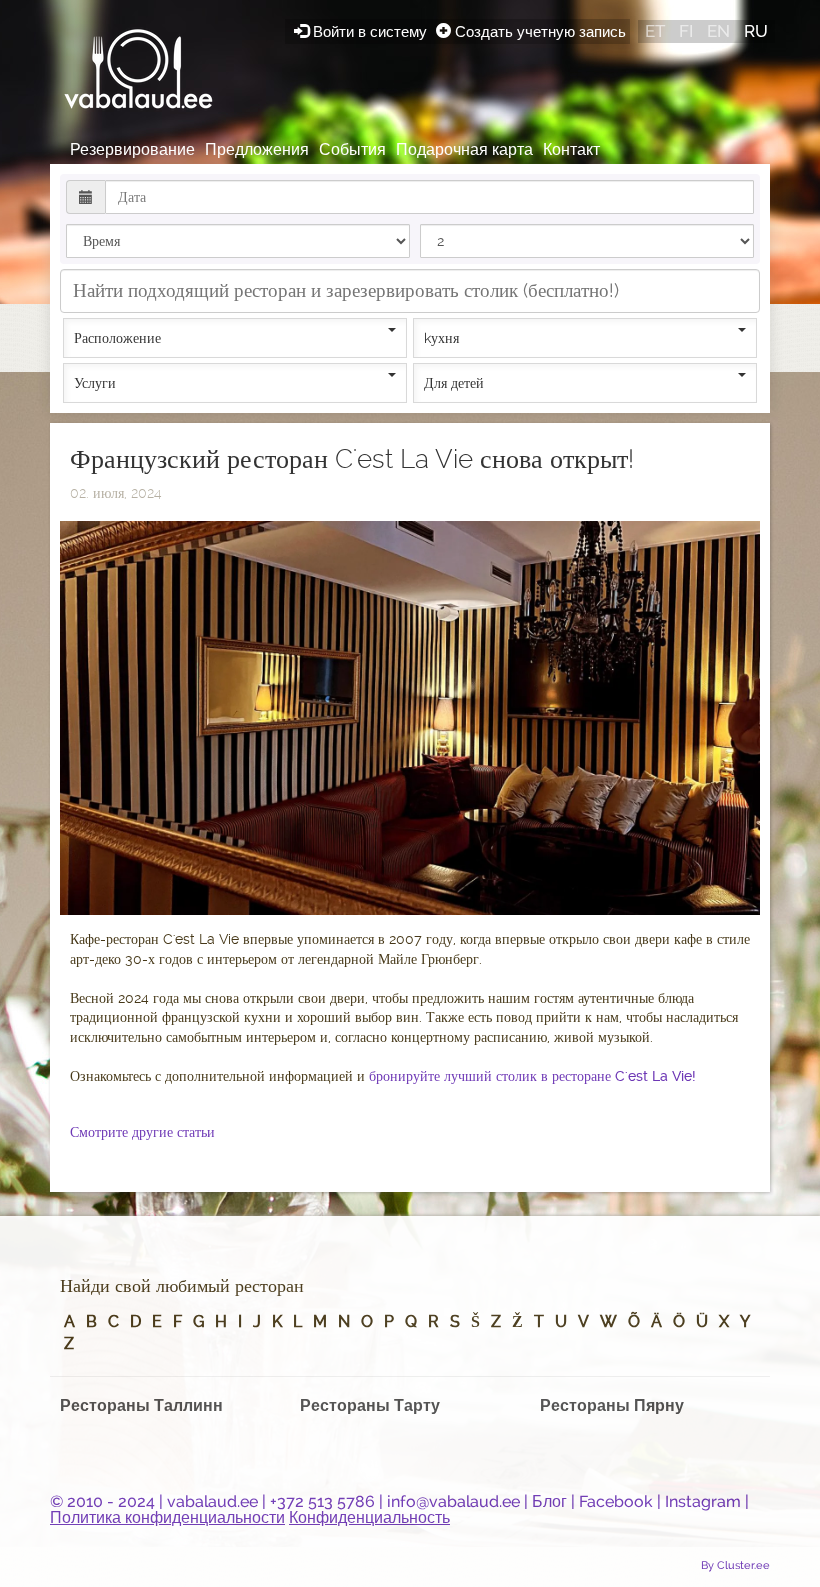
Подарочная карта (464, 149)
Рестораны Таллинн (141, 1405)
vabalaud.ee (212, 1501)
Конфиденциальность (369, 1517)
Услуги (95, 383)
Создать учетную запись (538, 31)
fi (686, 31)
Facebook (616, 1501)
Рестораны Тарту (370, 1405)
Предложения (257, 149)
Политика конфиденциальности (167, 1517)
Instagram (703, 1501)
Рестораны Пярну (612, 1405)
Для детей (454, 383)
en (718, 31)
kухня (441, 338)
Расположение (117, 338)
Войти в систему (370, 31)
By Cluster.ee (735, 1565)
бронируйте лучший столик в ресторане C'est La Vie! (532, 1076)
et (655, 31)
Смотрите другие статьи (142, 1132)
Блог (549, 1501)
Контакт (571, 149)
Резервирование (132, 149)
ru (756, 31)
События (352, 149)
